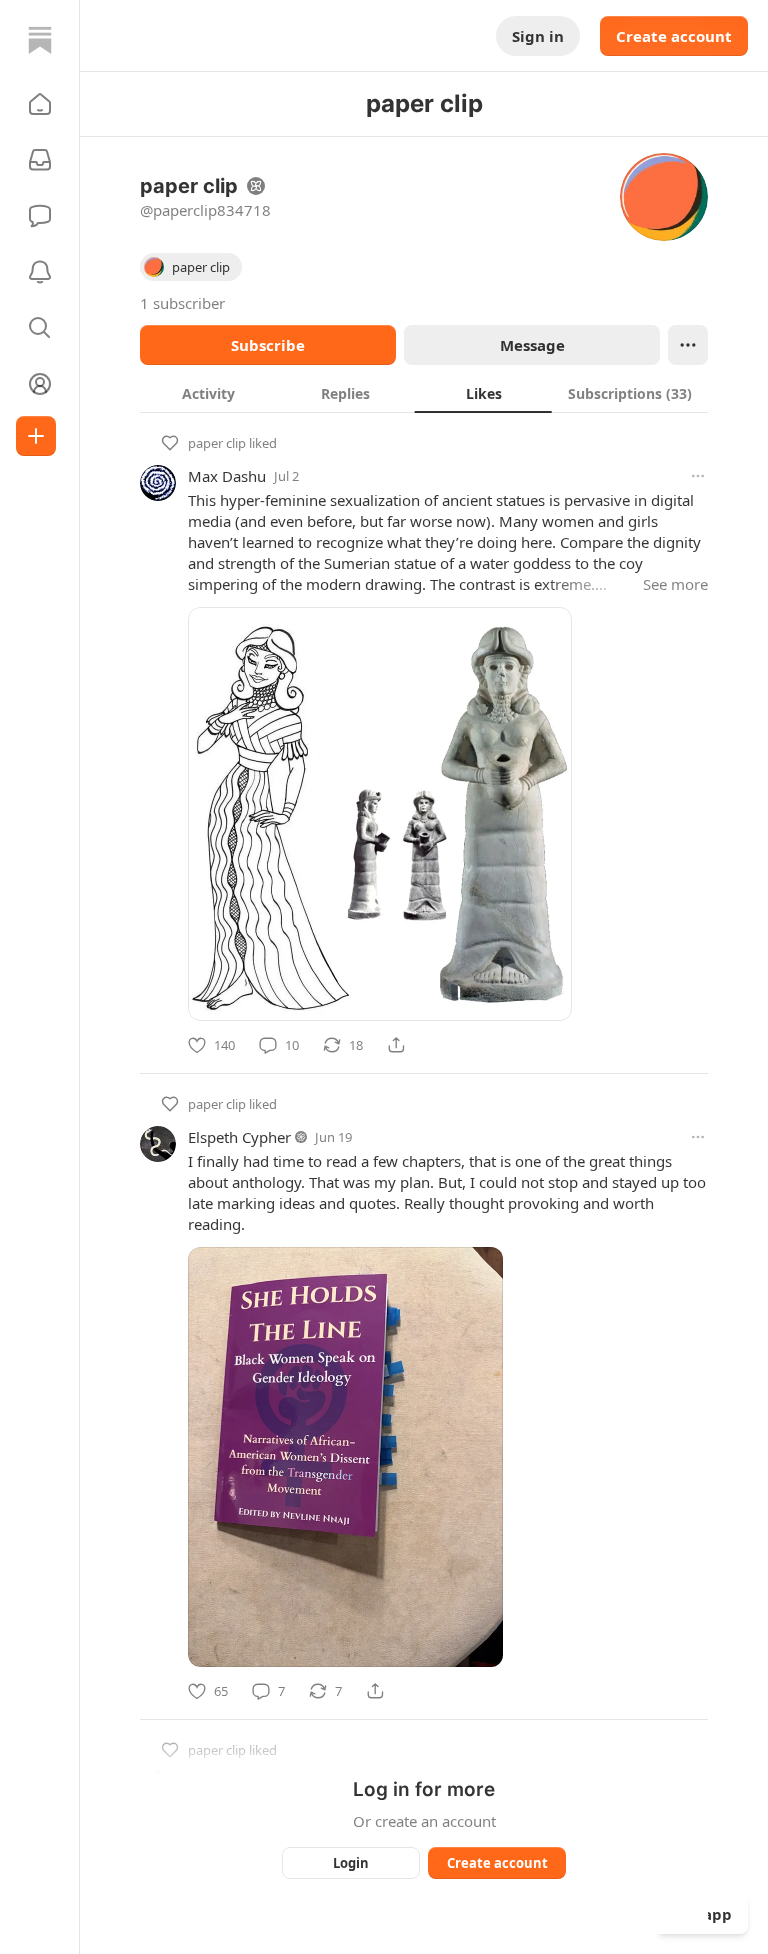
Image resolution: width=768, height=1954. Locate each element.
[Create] (36, 436)
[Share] (396, 1045)
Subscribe (268, 345)
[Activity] (40, 272)
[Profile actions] (688, 345)
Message (532, 345)
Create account (674, 36)
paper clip (217, 443)
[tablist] (424, 393)
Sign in (538, 36)
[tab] (208, 393)
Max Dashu (227, 476)
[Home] (40, 40)
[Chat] (40, 216)
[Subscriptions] (40, 160)
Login (351, 1863)
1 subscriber (182, 303)
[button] (40, 104)
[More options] (698, 476)
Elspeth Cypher (239, 1137)
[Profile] (40, 384)
